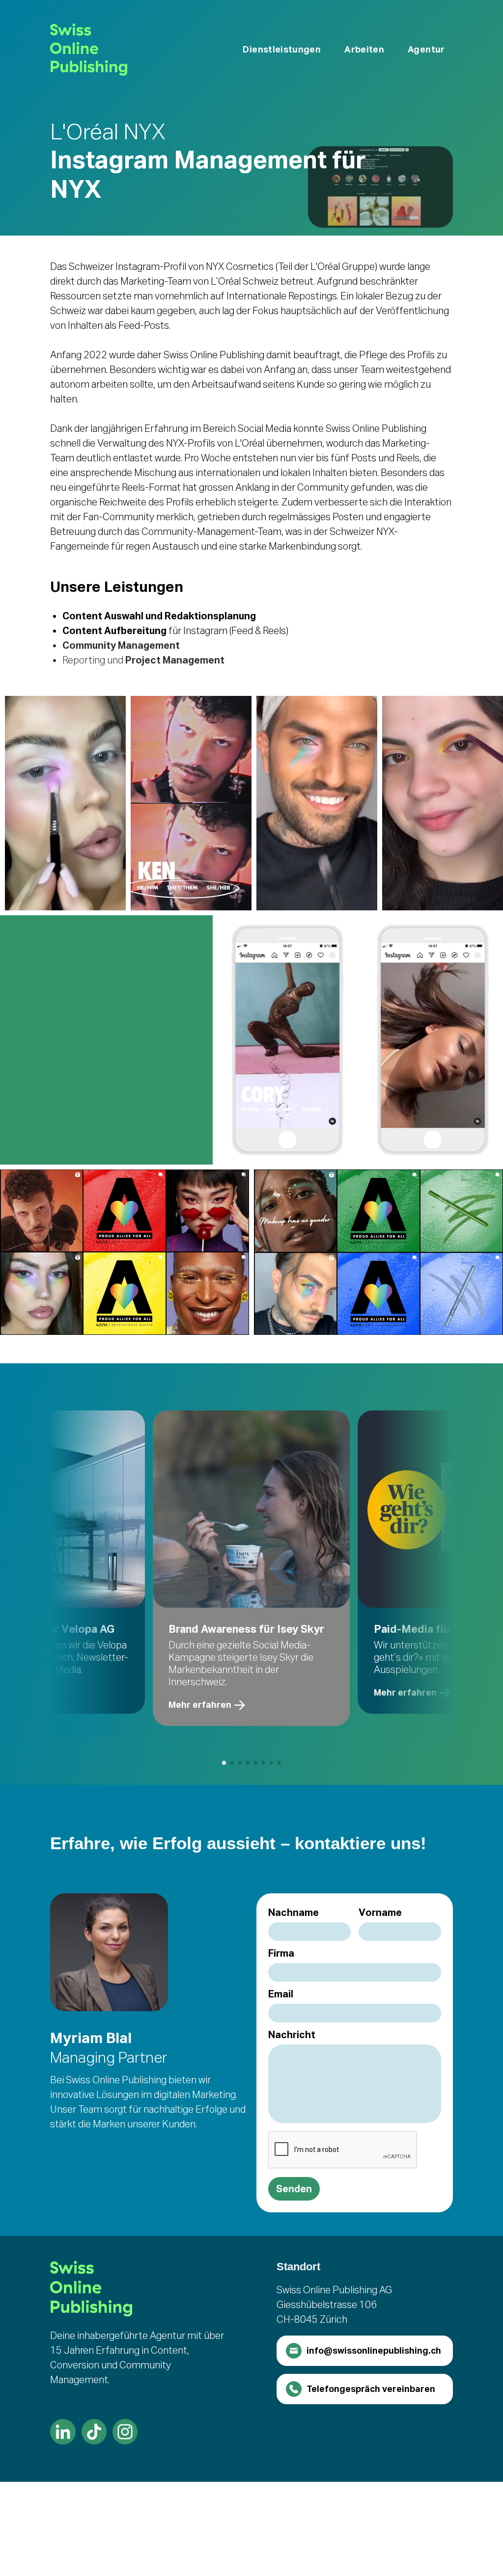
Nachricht (292, 2035)
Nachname (293, 1912)
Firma (281, 1953)
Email (281, 1994)
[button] (282, 50)
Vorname (380, 1912)
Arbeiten (364, 49)
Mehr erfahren (200, 1705)
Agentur (426, 49)
